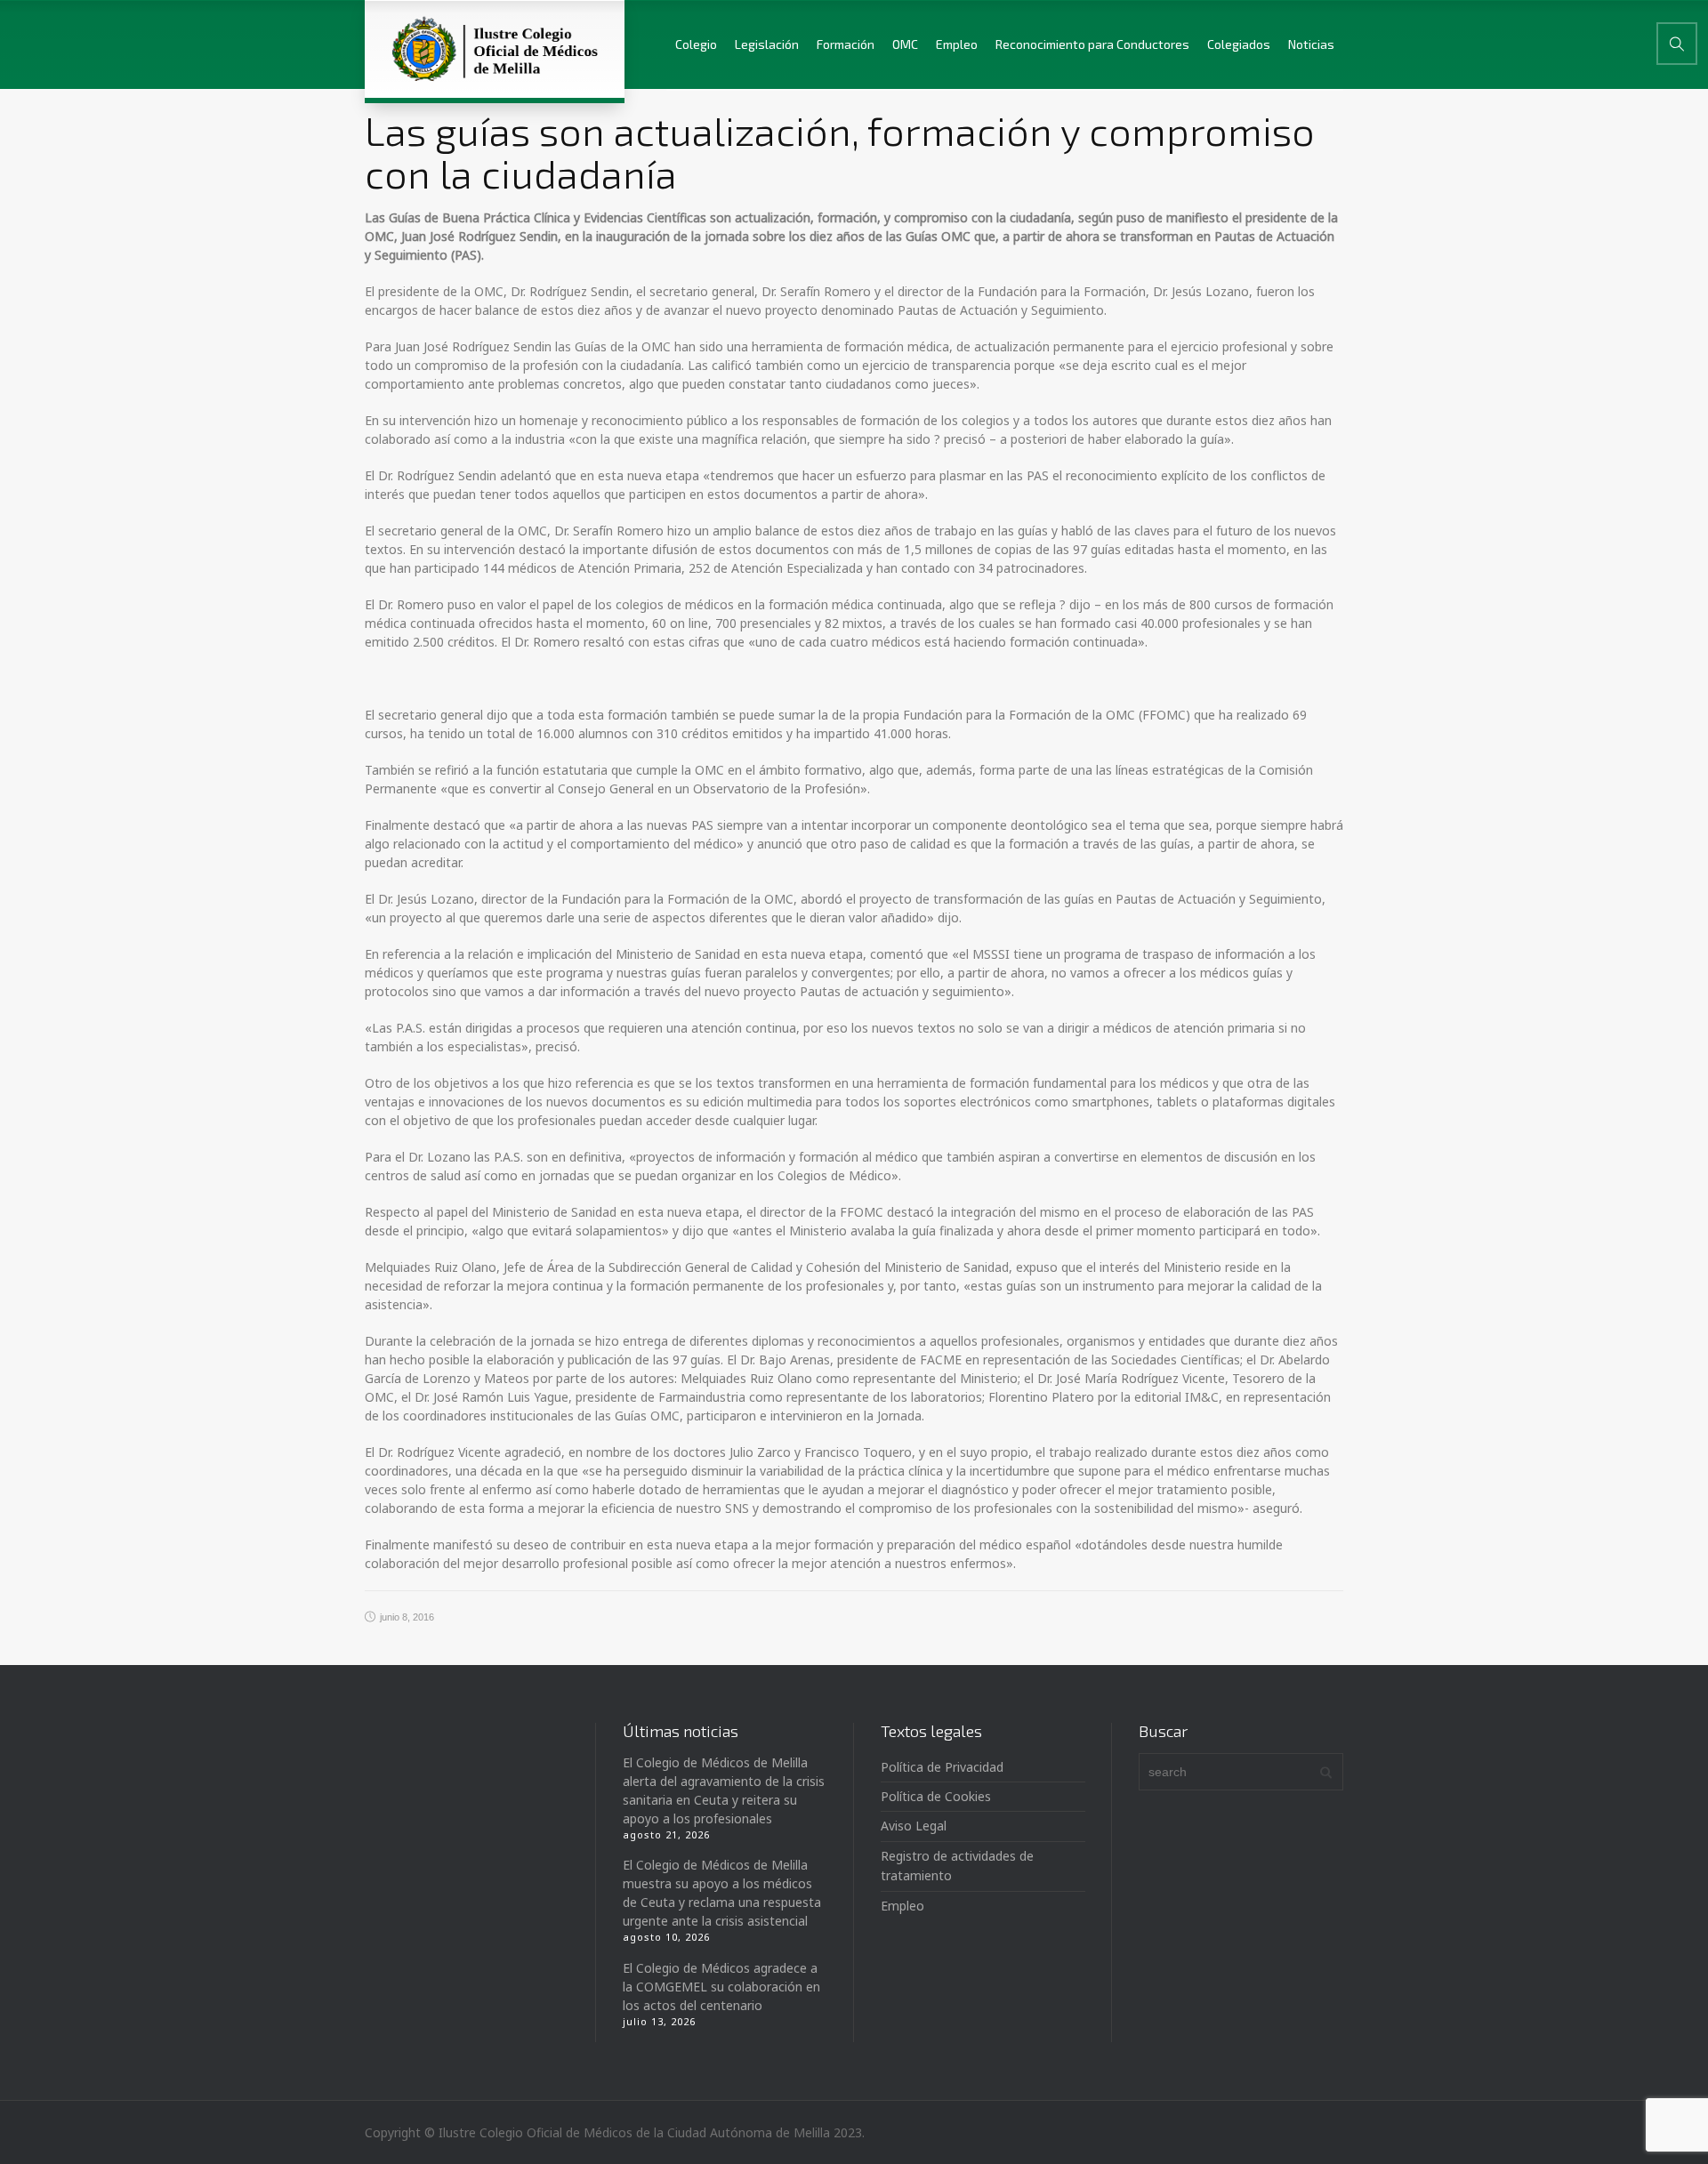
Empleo (957, 44)
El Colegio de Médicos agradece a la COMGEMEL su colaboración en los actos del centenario (721, 1987)
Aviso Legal (914, 1826)
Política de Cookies (936, 1796)
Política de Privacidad (942, 1767)
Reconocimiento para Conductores (1092, 44)
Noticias (1311, 44)
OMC (905, 44)
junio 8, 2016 (407, 1617)
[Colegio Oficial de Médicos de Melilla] (495, 49)
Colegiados (1239, 44)
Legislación (767, 44)
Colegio (696, 44)
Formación (846, 44)
